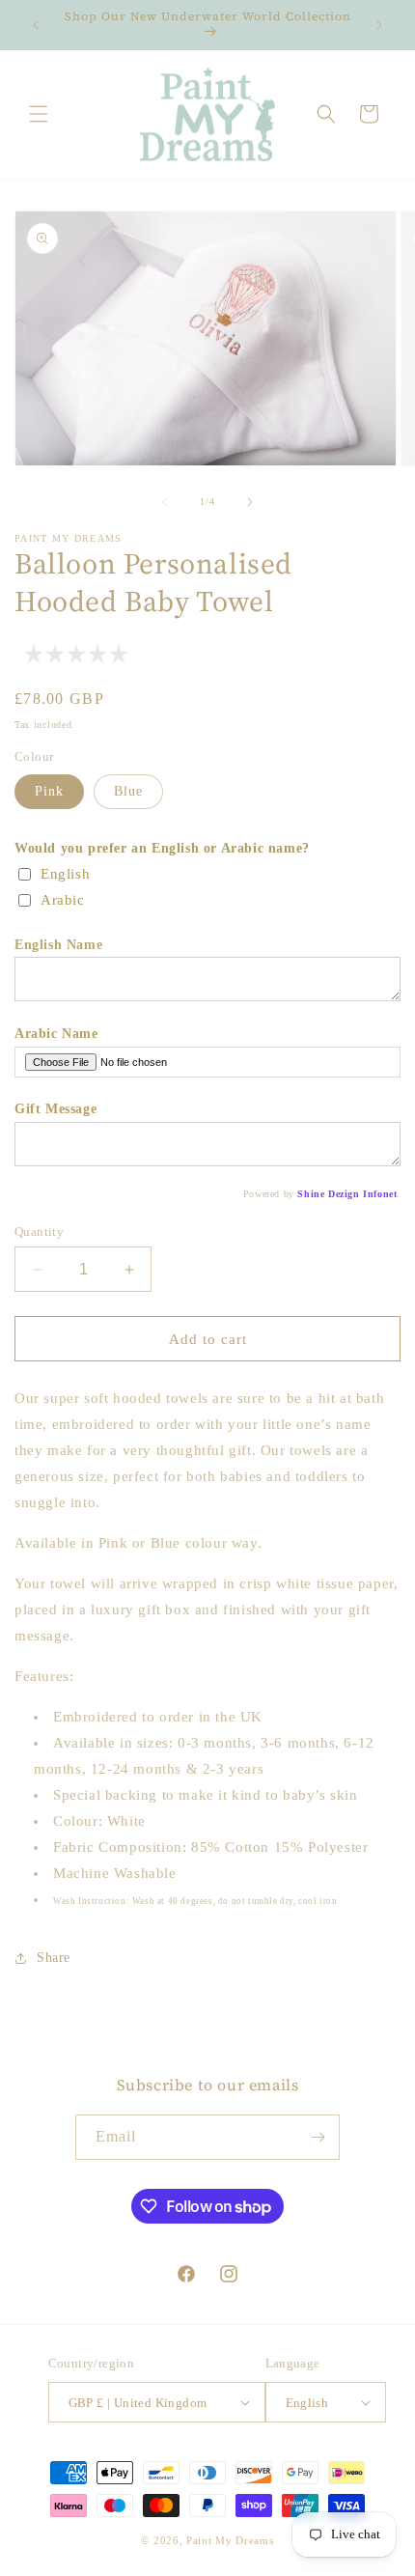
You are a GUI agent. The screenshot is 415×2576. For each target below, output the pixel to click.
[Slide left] (165, 502)
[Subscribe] (318, 2137)
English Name (58, 945)
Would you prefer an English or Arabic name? (162, 848)
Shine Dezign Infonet (347, 1194)
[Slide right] (250, 502)
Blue (128, 791)
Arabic (63, 900)
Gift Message (55, 1109)
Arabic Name (56, 1034)
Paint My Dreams (230, 2540)
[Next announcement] (379, 25)
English (65, 874)
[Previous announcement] (36, 25)
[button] (39, 114)
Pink (49, 791)
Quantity (39, 1232)
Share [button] (54, 1958)
